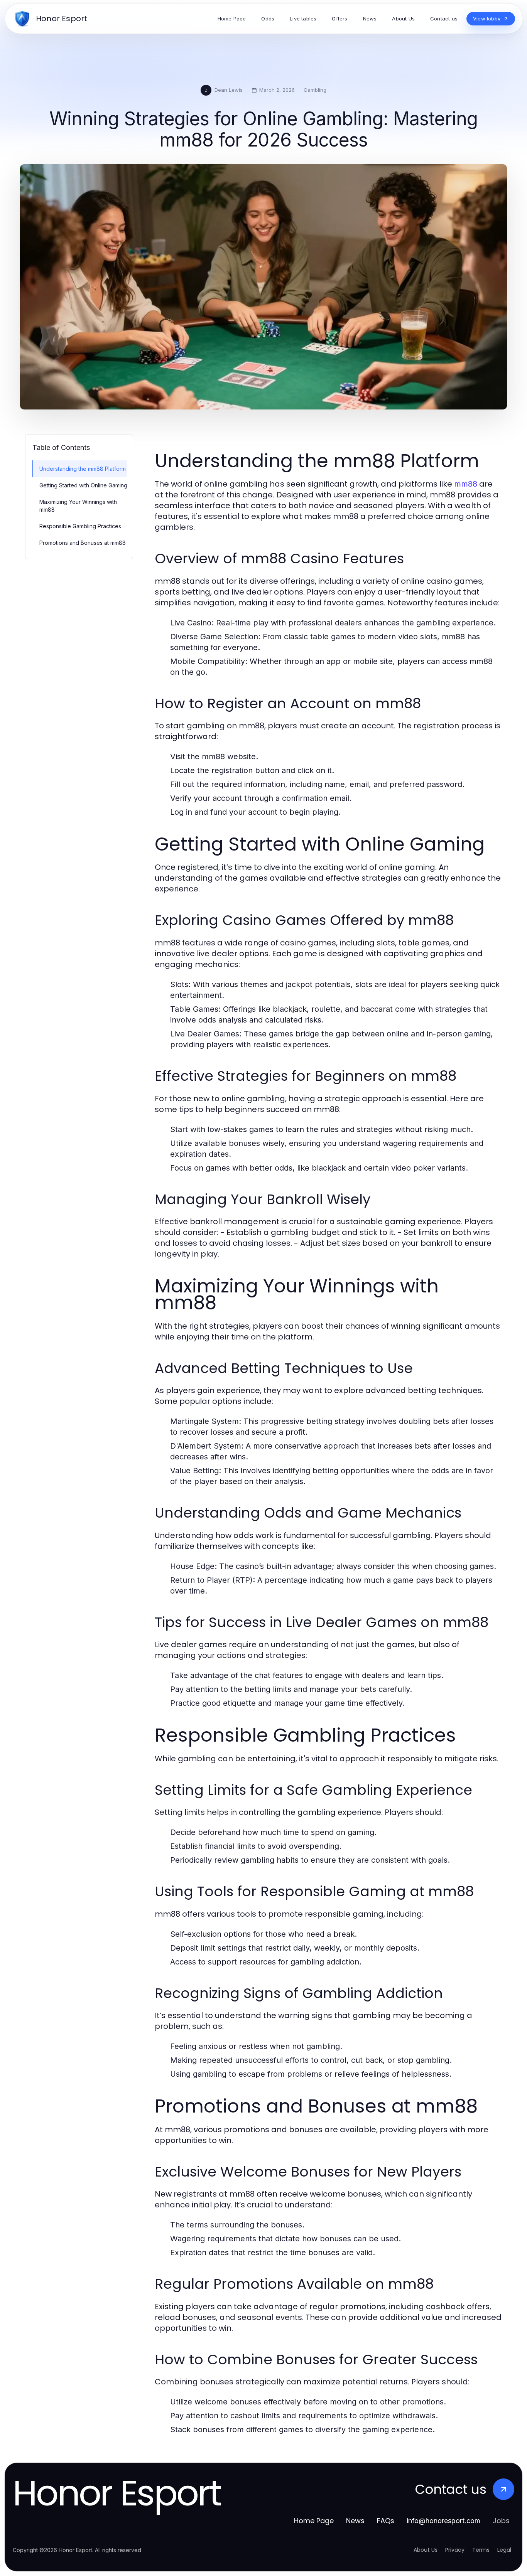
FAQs (386, 2521)
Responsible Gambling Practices (80, 526)
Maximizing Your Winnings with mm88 (78, 505)
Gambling (315, 90)
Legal (504, 2550)
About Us (426, 2550)
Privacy (455, 2550)
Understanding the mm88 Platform (83, 469)
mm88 (466, 484)
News (355, 2521)
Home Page (314, 2521)
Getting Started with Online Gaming (83, 485)
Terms (481, 2550)
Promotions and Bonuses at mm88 (83, 543)
